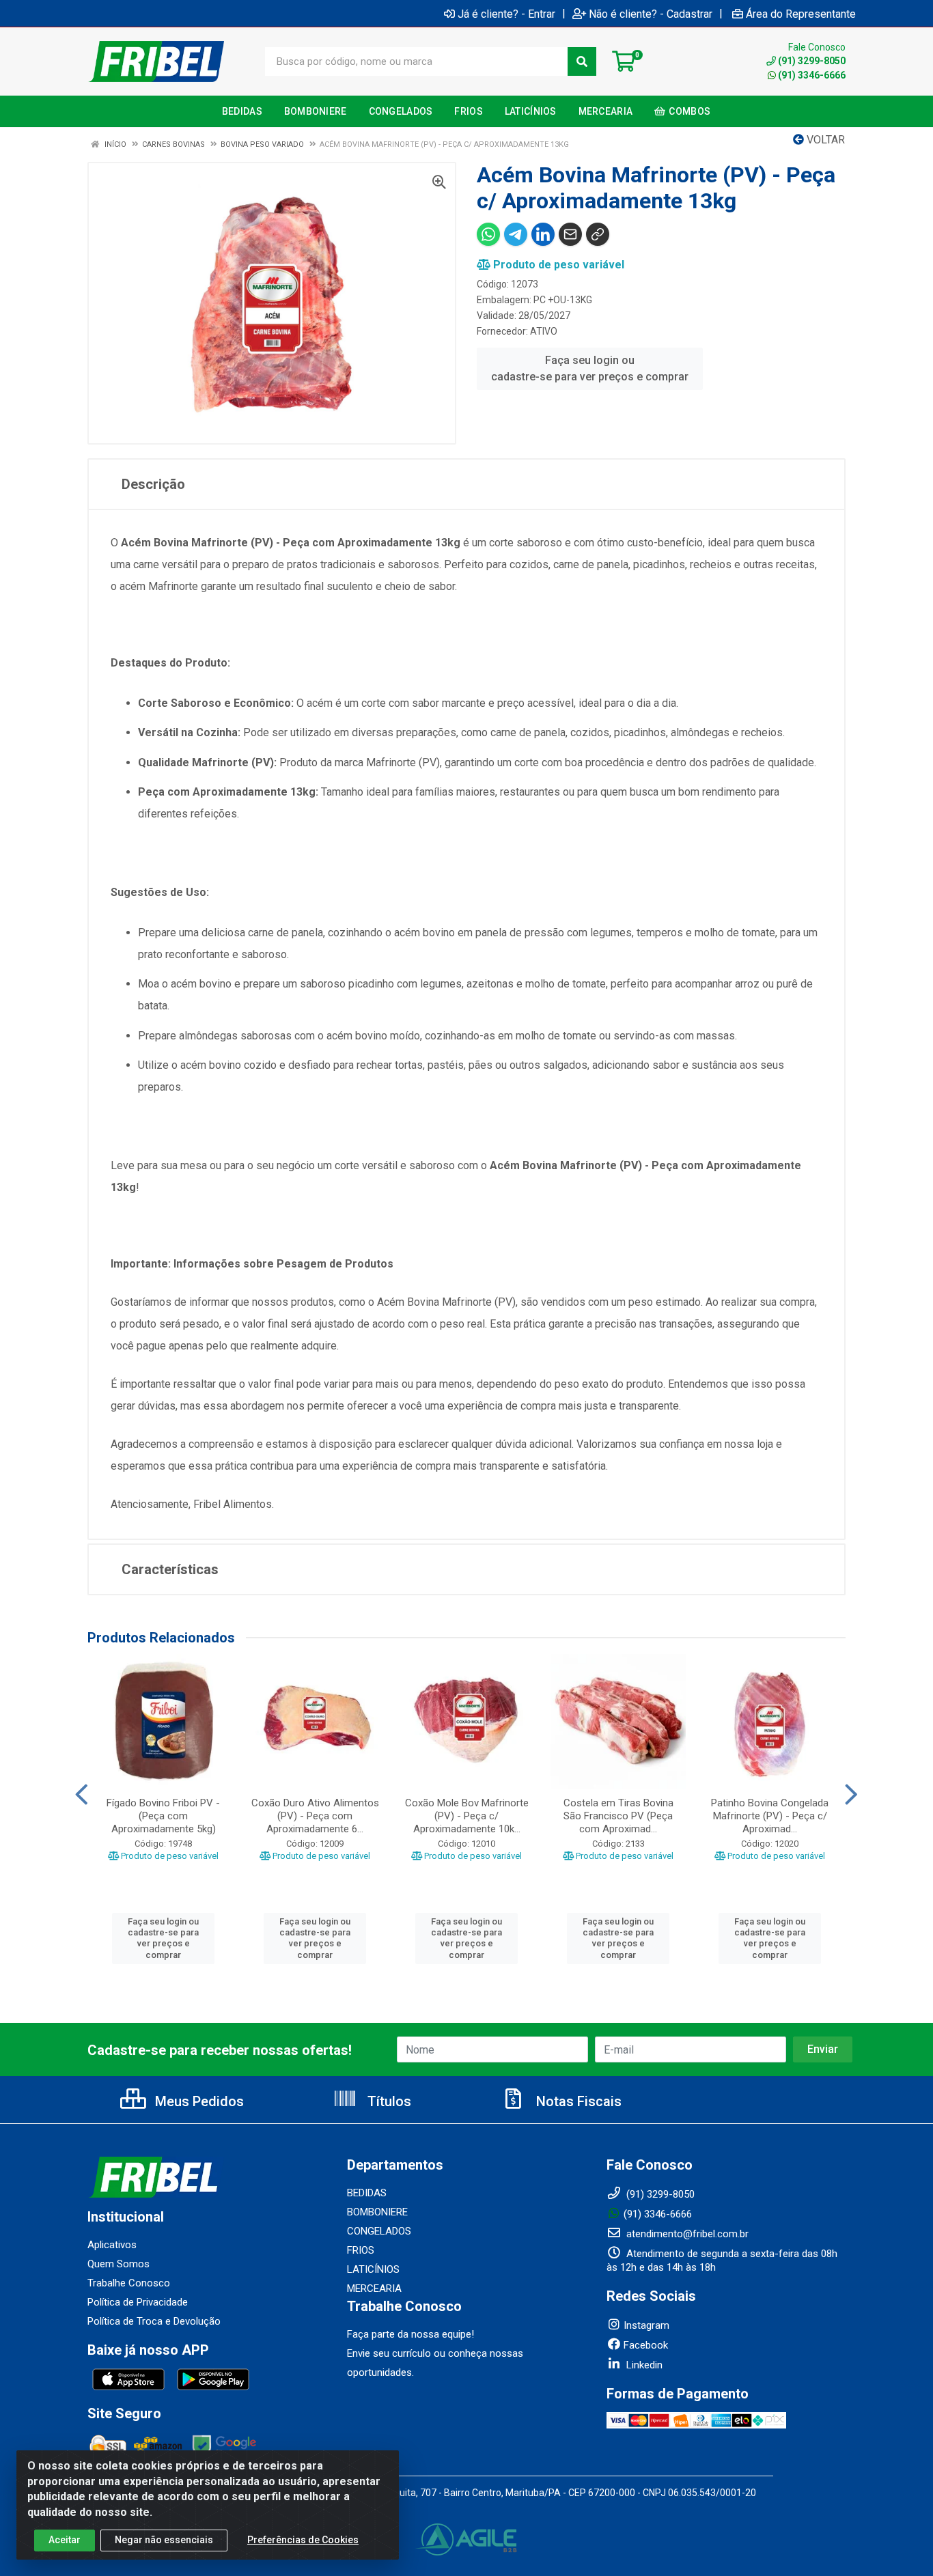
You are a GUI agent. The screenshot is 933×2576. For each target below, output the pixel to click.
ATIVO (544, 331)
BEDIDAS (367, 2193)
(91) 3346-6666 (812, 75)
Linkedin (643, 2365)
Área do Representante (801, 14)
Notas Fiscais (577, 2101)
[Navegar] (82, 1795)
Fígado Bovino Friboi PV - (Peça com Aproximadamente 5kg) (163, 1816)
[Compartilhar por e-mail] (570, 234)
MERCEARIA (374, 2288)
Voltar (824, 140)
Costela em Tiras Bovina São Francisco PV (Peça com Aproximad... (618, 1816)
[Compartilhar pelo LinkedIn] (543, 234)
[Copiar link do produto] (598, 234)
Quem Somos (119, 2264)
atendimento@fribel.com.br (686, 2234)
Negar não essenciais (164, 2540)
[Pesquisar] (582, 61)
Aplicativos (112, 2245)
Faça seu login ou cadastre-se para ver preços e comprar (590, 368)
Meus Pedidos (198, 2101)
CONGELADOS (379, 2231)
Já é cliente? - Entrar (506, 14)
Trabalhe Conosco (129, 2283)
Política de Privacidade (138, 2302)
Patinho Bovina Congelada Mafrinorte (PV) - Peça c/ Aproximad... (770, 1816)
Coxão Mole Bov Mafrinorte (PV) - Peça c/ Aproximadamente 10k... (467, 1816)
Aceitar (65, 2540)
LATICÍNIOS (373, 2269)
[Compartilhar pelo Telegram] (516, 234)
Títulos (388, 2101)
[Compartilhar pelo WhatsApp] (488, 234)
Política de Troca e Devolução (154, 2321)
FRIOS (361, 2250)
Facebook (646, 2345)
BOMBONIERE (377, 2212)
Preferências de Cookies (303, 2540)
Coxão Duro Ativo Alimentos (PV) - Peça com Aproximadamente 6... (315, 1816)
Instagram (646, 2325)
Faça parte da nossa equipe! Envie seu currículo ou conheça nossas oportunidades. (435, 2353)
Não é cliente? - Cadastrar (651, 14)
